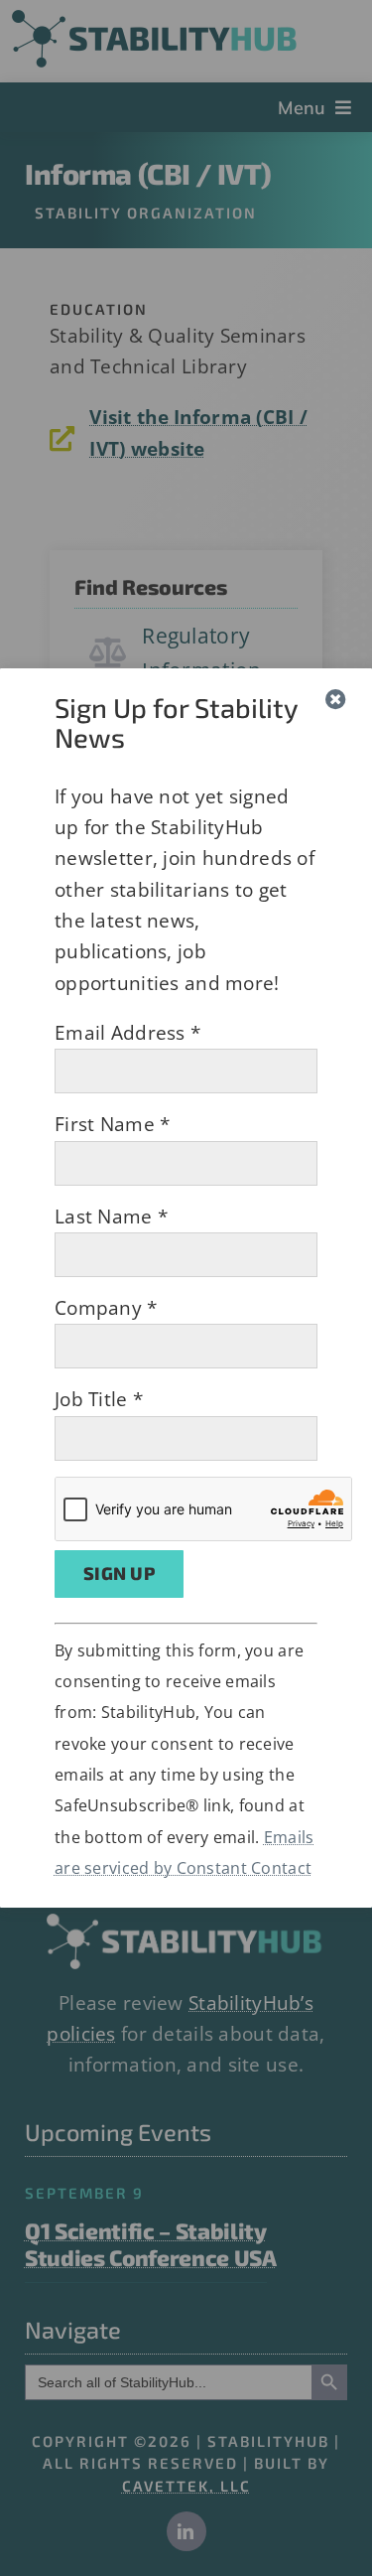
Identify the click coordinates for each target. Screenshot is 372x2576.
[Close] (336, 700)
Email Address (127, 1033)
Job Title (99, 1399)
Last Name (111, 1216)
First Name (112, 1124)
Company (106, 1308)
